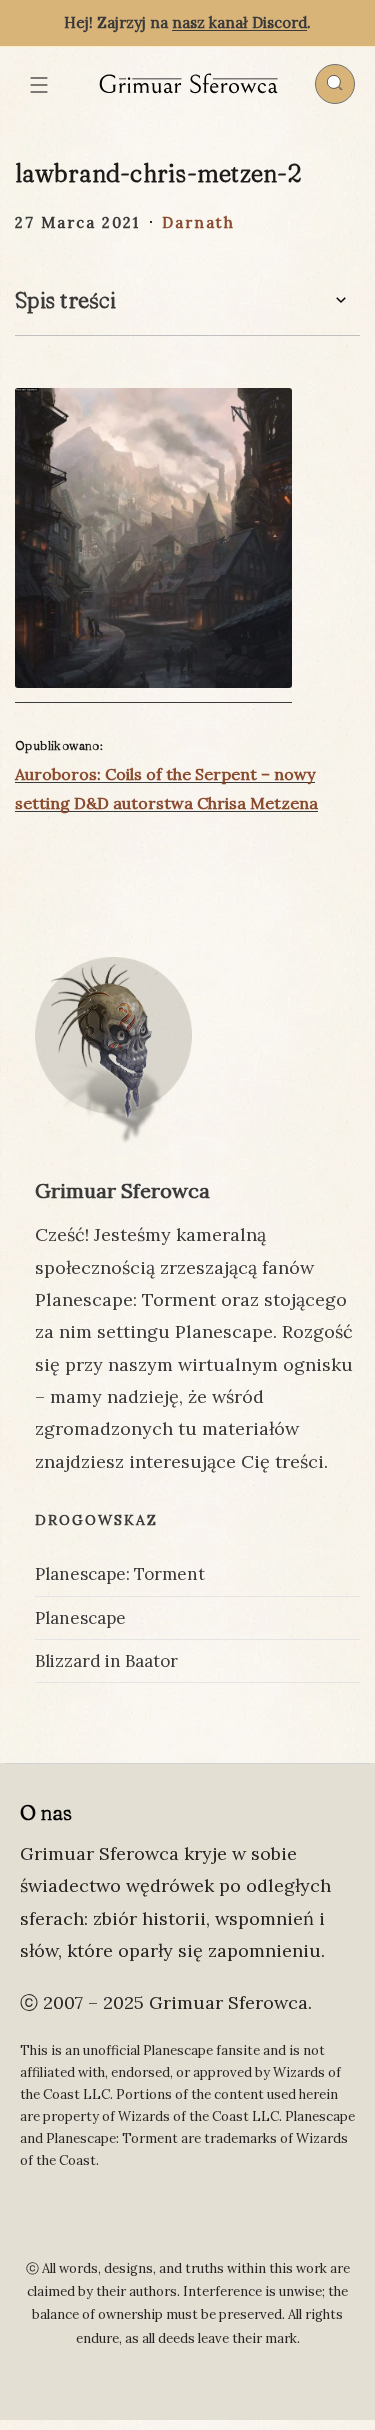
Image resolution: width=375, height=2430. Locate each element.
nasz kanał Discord (239, 22)
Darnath (198, 222)
